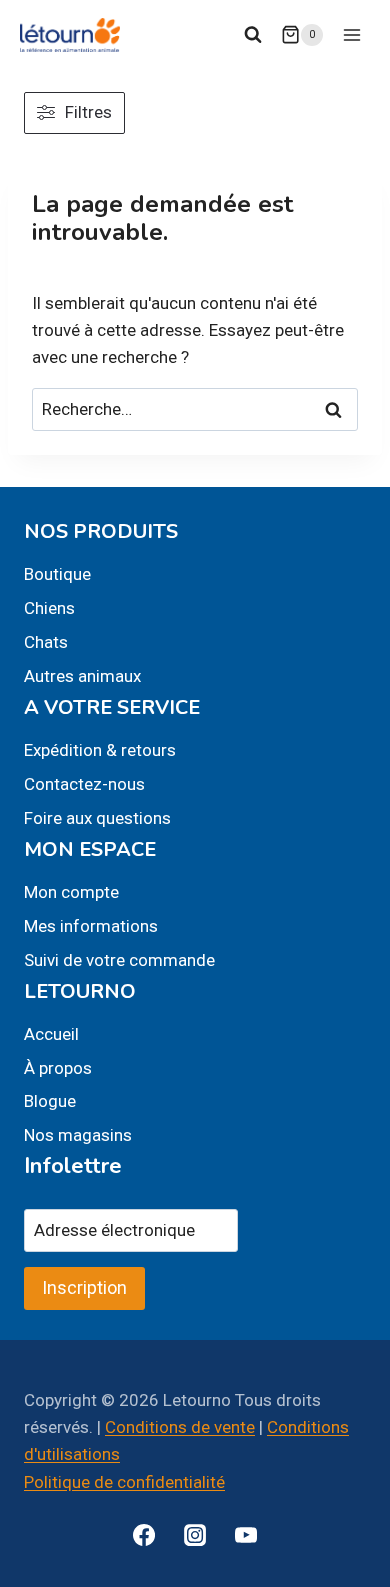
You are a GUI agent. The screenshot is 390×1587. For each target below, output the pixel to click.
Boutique (57, 574)
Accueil (51, 1034)
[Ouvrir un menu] (351, 34)
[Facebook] (144, 1535)
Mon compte (71, 892)
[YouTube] (246, 1535)
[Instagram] (195, 1535)
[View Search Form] (253, 35)
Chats (46, 642)
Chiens (49, 608)
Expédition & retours (100, 750)
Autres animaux (82, 676)
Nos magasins (78, 1135)
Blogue (50, 1101)
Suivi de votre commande (119, 960)
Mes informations (91, 926)
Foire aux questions (97, 818)
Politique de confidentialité (124, 1482)
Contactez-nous (84, 784)
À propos (58, 1068)
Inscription (84, 1287)
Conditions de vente (180, 1427)
